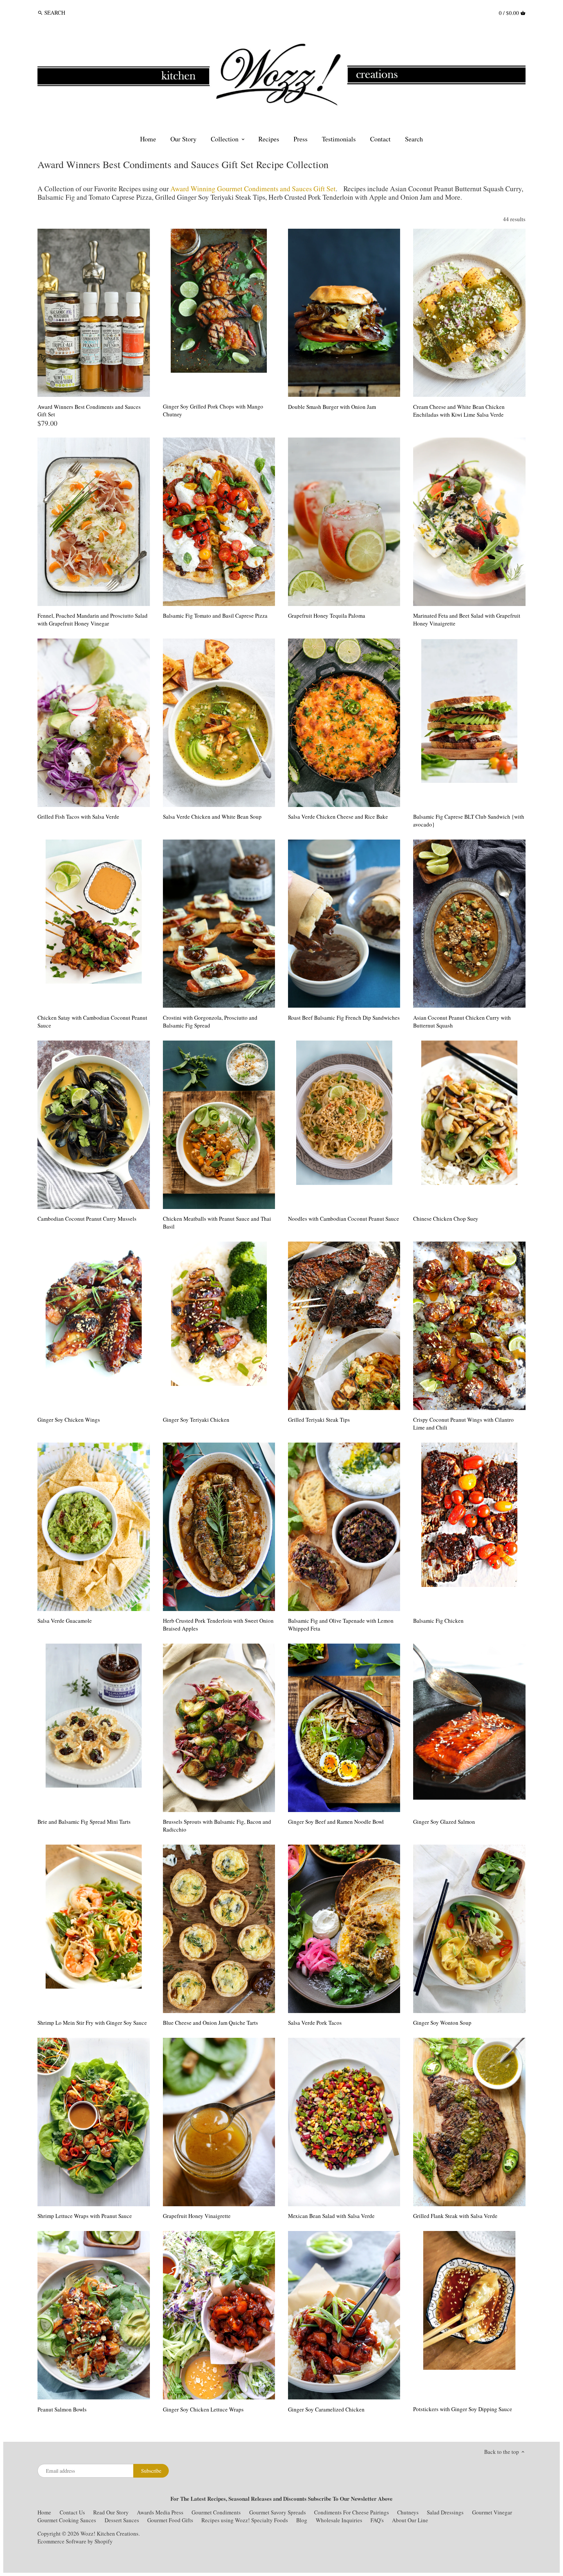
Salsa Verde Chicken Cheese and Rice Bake (338, 817)
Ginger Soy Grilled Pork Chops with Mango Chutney (213, 410)
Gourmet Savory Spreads (278, 2512)
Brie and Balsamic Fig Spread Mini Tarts (84, 1822)
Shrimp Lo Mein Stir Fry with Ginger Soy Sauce (92, 2023)
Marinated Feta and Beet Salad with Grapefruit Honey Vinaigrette (467, 619)
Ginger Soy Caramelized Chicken (326, 2409)
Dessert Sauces (122, 2520)
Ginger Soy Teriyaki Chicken (196, 1420)
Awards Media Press (160, 2512)
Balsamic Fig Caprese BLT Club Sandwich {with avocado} (469, 820)
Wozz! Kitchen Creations (109, 2533)
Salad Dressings (445, 2512)
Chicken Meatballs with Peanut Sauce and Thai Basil (217, 1223)
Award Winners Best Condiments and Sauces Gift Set (89, 411)
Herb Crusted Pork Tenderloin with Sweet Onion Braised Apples (218, 1625)
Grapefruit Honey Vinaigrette (197, 2216)
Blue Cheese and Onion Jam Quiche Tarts (210, 2023)
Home (44, 2512)
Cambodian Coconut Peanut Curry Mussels (87, 1219)
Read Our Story (111, 2512)
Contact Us (73, 2512)
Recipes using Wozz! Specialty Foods (245, 2520)
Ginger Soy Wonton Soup (442, 2023)
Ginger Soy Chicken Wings (69, 1420)
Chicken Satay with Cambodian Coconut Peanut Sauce (92, 1022)
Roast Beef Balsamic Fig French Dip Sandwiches (344, 1018)
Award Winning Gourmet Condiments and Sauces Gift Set (253, 188)
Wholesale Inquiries (339, 2520)
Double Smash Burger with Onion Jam (332, 407)
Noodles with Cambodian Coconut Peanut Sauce (344, 1219)
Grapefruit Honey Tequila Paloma (327, 616)
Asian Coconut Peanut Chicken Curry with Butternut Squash (462, 1022)
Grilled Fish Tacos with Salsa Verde (78, 817)
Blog (302, 2520)
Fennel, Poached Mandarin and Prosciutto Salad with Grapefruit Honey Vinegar (93, 619)
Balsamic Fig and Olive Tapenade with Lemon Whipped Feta (341, 1625)
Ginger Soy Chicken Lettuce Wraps (203, 2409)
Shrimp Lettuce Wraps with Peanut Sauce (85, 2216)
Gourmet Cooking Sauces (67, 2520)
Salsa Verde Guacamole (65, 1621)
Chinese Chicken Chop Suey (446, 1219)
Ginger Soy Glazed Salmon (444, 1822)
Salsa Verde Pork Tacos (315, 2023)
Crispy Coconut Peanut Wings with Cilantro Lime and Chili (463, 1424)
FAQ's (377, 2520)
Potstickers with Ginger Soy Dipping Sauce (463, 2409)
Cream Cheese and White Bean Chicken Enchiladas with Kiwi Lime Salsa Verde (459, 411)
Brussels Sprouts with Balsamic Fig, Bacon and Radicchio (217, 1826)
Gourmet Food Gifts (170, 2520)
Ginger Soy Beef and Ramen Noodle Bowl (336, 1822)
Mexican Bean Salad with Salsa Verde (331, 2216)
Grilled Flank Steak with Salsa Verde (455, 2216)
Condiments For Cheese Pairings (352, 2512)
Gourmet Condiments (216, 2512)
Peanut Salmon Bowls (62, 2409)
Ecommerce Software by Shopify (75, 2541)
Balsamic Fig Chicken (438, 1621)
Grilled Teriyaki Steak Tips (319, 1420)
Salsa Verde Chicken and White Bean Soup (212, 817)
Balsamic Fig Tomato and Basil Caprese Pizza (215, 616)
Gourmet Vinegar (492, 2512)
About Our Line (410, 2520)
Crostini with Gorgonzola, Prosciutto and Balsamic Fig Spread (210, 1022)
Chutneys (408, 2512)
